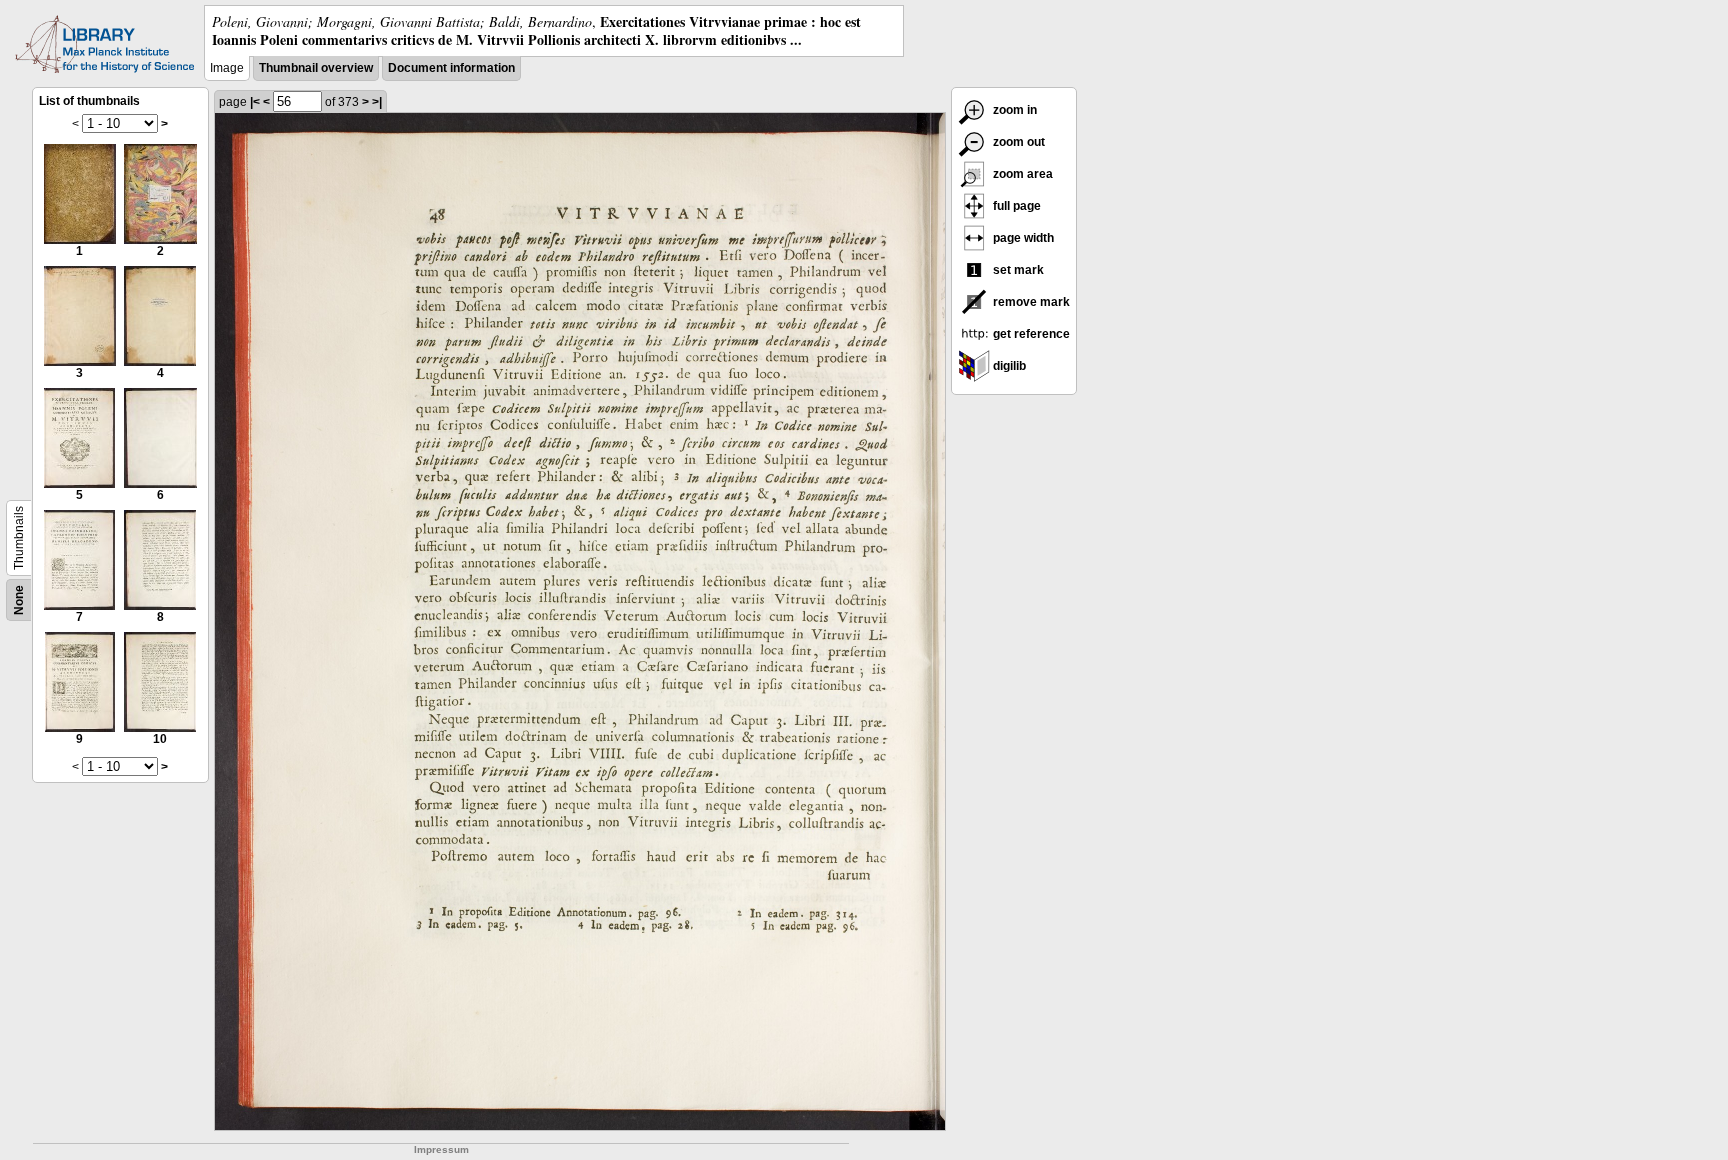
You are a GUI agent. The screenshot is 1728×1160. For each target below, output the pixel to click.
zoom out (1017, 142)
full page (1015, 206)
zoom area (1021, 174)
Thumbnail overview (316, 68)
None (19, 600)
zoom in (1013, 110)
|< (255, 102)
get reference (1030, 334)
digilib (1008, 366)
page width (1022, 238)
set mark (1017, 270)
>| (377, 102)
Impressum (441, 1149)
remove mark (1030, 302)
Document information (451, 68)
